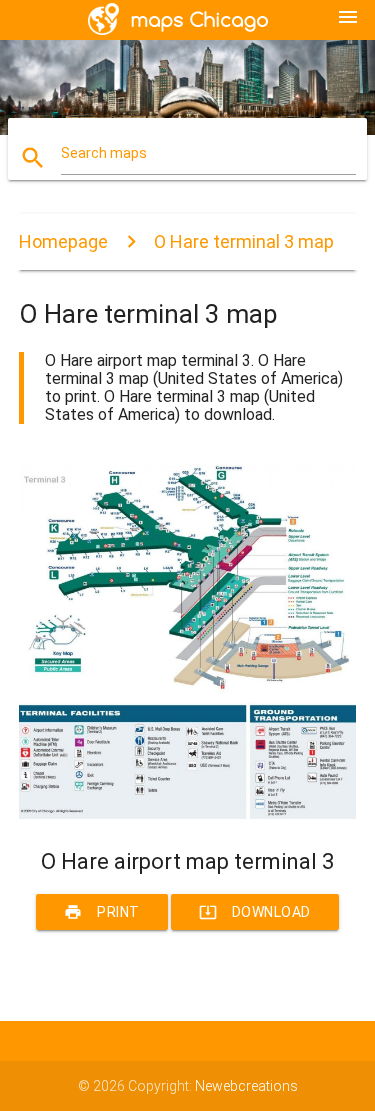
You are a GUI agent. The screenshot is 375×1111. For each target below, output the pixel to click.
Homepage (63, 241)
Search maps (104, 153)
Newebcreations (246, 1086)
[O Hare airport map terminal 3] (188, 814)
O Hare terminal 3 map (244, 241)
